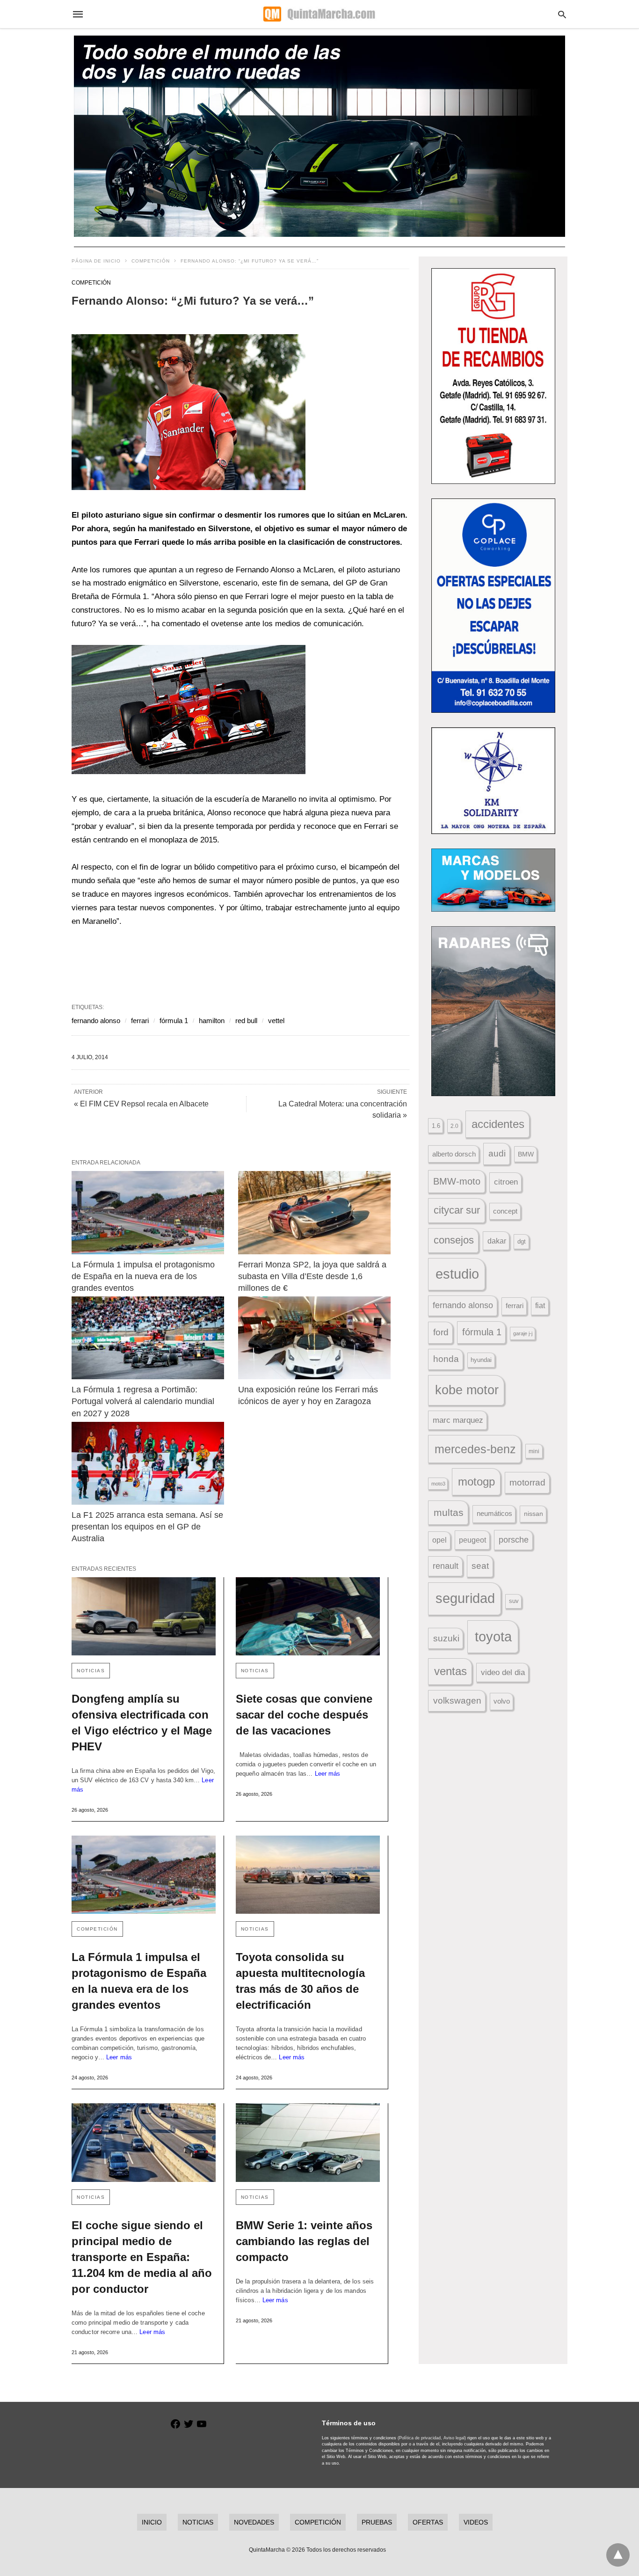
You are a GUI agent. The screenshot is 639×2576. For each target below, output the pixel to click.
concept (505, 1211)
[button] (189, 412)
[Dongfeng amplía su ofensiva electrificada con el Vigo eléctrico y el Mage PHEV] (144, 1616)
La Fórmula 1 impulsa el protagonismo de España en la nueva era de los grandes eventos (144, 1276)
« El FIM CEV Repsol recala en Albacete (141, 1104)
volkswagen (457, 1701)
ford (441, 1332)
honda (446, 1359)
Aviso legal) (455, 2438)
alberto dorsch (454, 1154)
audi (497, 1153)
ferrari (140, 1021)
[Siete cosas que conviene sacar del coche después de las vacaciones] (308, 1616)
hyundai (481, 1360)
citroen (506, 1182)
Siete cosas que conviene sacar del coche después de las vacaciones (304, 1715)
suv (514, 1601)
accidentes (498, 1124)
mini (534, 1451)
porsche (514, 1540)
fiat (540, 1306)
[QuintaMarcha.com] (319, 14)
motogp (476, 1482)
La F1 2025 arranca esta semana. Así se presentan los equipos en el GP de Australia (149, 1527)
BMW (526, 1154)
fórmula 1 (174, 1021)
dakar (497, 1241)
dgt (522, 1241)
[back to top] (618, 2555)
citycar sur (457, 1210)
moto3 (438, 1484)
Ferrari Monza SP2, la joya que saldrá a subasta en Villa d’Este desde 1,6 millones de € (313, 1276)
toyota (493, 1636)
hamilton (212, 1021)
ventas (450, 1671)
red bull (246, 1021)
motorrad (527, 1482)
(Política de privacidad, (420, 2438)
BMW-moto (457, 1181)
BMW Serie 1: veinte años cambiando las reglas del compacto (304, 2241)
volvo (502, 1701)
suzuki (446, 1638)
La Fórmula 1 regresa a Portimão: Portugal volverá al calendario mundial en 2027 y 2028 (144, 1401)
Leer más (328, 1774)
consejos (454, 1240)
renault (446, 1566)
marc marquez (458, 1420)
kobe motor (467, 1390)
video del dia (503, 1672)
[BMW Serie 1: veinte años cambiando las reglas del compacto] (308, 2142)
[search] (562, 14)
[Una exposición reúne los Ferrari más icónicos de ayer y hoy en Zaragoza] (314, 1338)
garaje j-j (523, 1333)
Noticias (91, 1671)
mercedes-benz (475, 1449)
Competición (151, 261)
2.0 (454, 1126)
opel (439, 1540)
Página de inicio (96, 261)
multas (449, 1512)
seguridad (465, 1598)
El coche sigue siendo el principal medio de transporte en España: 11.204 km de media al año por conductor (142, 2257)
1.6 (436, 1126)
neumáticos (494, 1513)
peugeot (472, 1540)
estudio (457, 1274)
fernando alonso (96, 1021)
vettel (276, 1021)
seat (480, 1566)
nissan (534, 1514)
